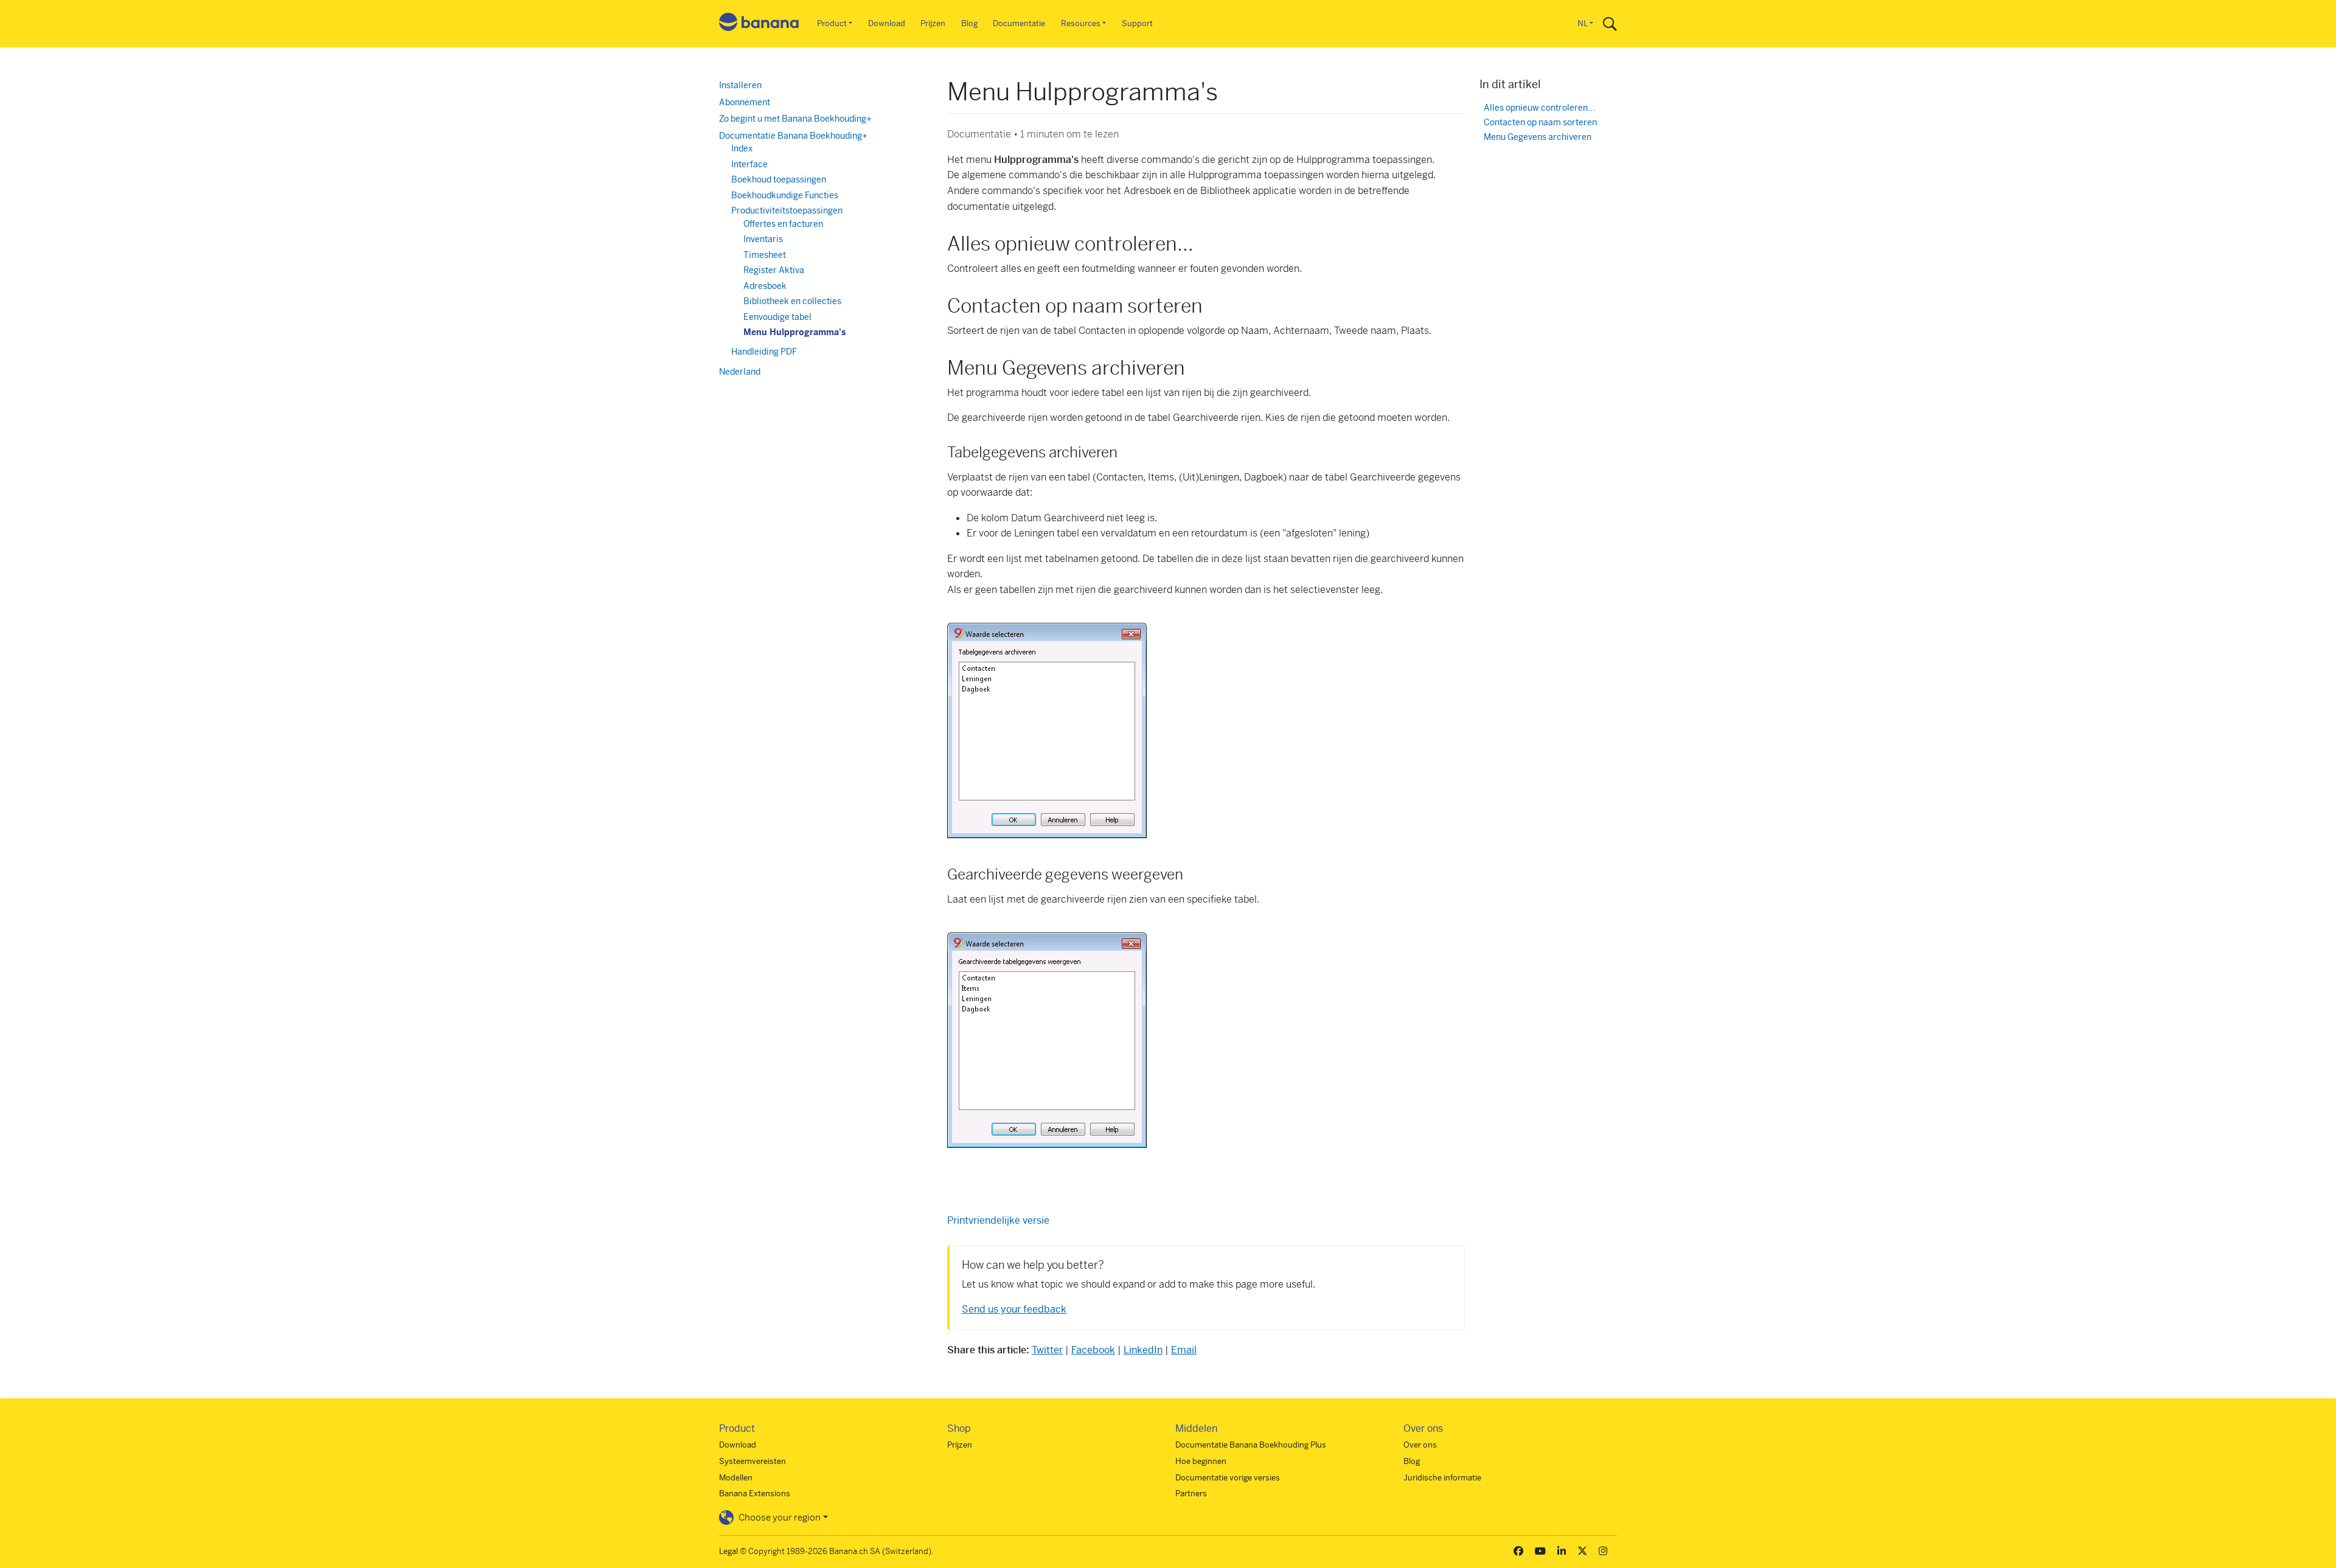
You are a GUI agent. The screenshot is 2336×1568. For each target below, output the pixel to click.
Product (832, 23)
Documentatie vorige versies (1228, 1478)
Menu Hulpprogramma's (794, 332)
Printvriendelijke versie (998, 1220)
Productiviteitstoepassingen (787, 210)
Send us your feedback (1014, 1309)
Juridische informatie (1442, 1478)
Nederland (740, 372)
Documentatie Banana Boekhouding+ (793, 136)
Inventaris (763, 239)
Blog (969, 23)
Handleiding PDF (764, 352)
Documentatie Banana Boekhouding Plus (1251, 1445)
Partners (1191, 1493)
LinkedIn (1143, 1350)
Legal (728, 1551)
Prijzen (933, 23)
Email (1184, 1350)
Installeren (740, 85)
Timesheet (765, 255)
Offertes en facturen (783, 224)
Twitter (1047, 1350)
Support (1137, 23)
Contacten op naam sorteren (1540, 123)
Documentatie (1019, 23)
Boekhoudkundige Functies (785, 195)
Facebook (1093, 1350)
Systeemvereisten (753, 1461)
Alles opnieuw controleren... (1539, 108)
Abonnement (745, 102)
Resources (1081, 23)
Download (887, 23)
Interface (749, 164)
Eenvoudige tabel (777, 317)
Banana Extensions (755, 1493)
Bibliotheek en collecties (792, 301)
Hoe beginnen (1201, 1461)
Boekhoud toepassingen (779, 179)
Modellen (736, 1478)
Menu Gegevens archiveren (1538, 137)
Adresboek (765, 286)
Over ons (1420, 1445)
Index (742, 148)
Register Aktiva (774, 270)
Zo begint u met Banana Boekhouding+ (795, 119)
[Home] (759, 24)
